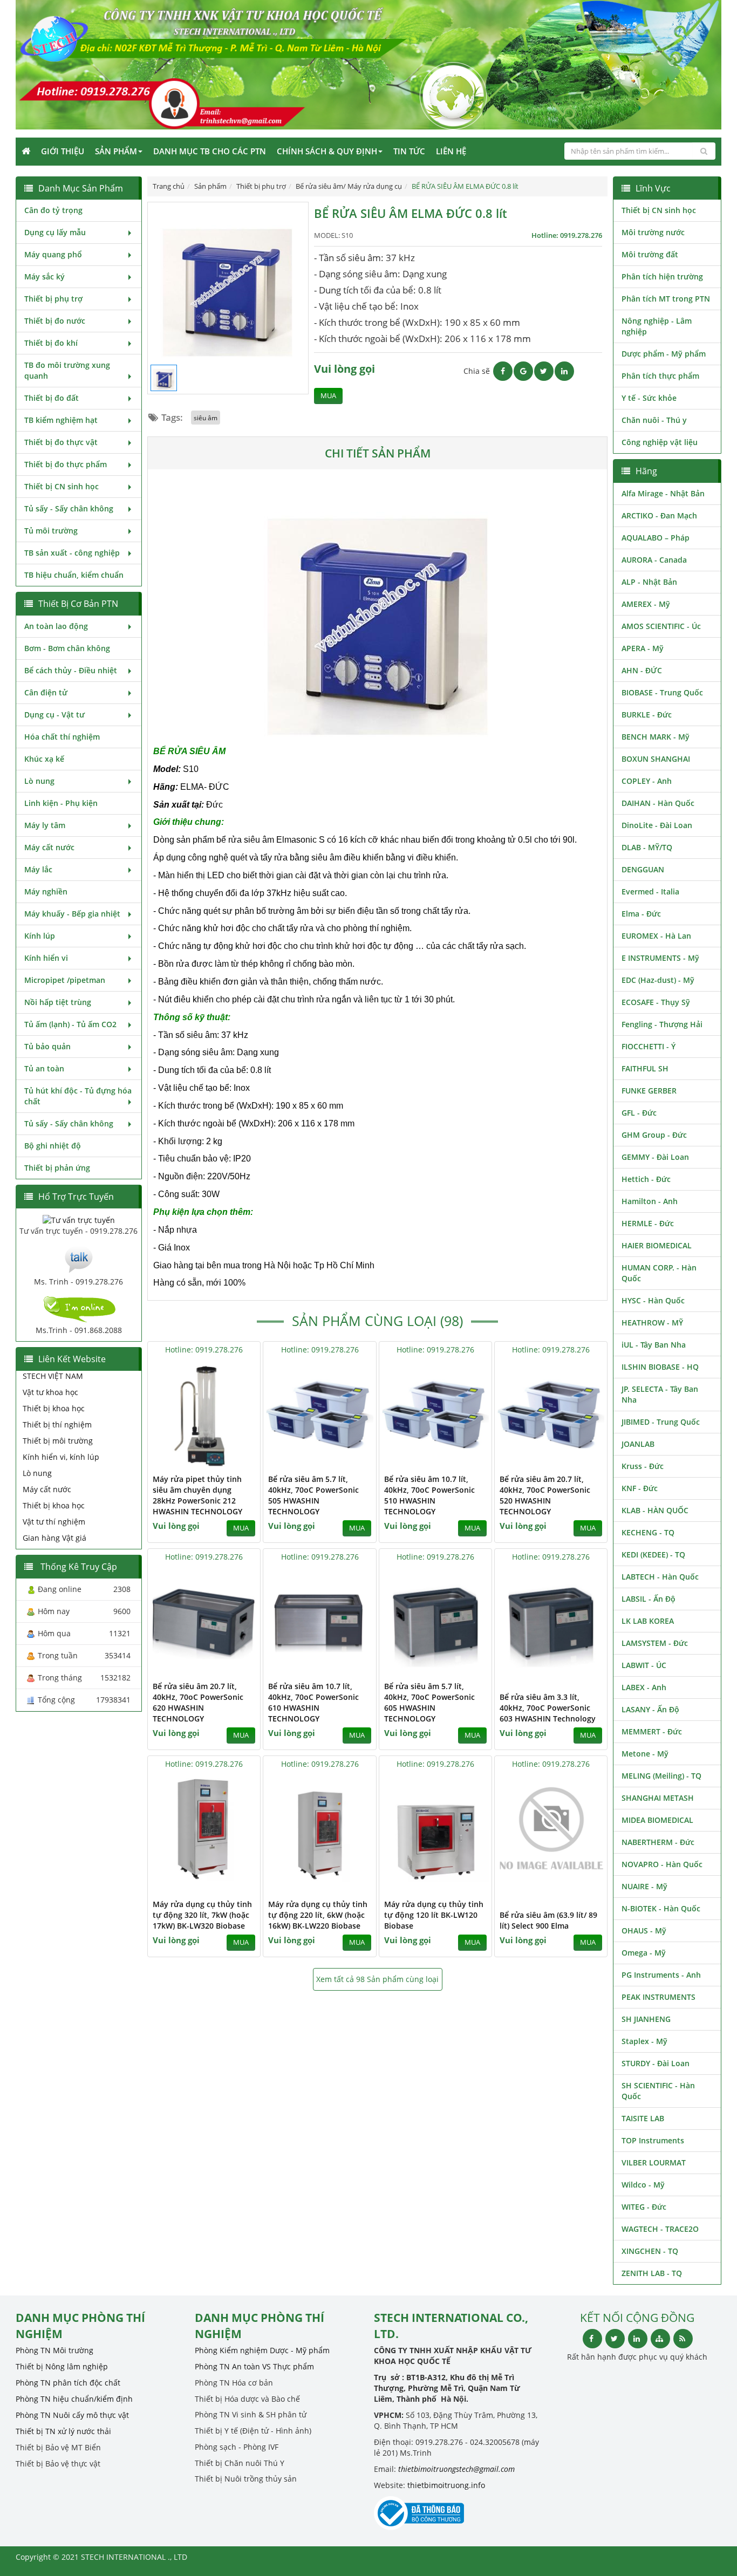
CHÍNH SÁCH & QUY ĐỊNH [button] (327, 151)
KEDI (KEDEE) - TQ (653, 1555)
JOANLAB (638, 1444)
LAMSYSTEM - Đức (655, 1643)
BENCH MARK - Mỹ (656, 737)
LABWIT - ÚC (644, 1665)
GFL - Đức (639, 1113)
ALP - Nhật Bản (649, 582)
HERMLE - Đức (648, 1223)
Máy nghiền (46, 891)
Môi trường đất (650, 254)
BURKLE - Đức (647, 715)
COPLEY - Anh (647, 781)
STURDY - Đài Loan (656, 2063)
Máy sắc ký (45, 276)
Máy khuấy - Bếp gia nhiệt (72, 914)
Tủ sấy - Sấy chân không (69, 508)
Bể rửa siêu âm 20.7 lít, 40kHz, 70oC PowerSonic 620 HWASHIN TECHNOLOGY (198, 1702)
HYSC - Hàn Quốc (653, 1300)
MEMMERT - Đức (652, 1731)
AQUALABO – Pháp (656, 538)
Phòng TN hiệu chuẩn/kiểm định (74, 2399)
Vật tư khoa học (50, 1392)
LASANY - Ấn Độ (650, 1709)
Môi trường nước (653, 232)
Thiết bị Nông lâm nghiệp (62, 2366)
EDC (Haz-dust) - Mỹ (658, 980)
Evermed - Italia (650, 891)
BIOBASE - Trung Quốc (662, 692)
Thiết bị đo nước (55, 321)
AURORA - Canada (654, 560)
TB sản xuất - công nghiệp (72, 553)
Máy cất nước (49, 847)
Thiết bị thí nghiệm (57, 1424)
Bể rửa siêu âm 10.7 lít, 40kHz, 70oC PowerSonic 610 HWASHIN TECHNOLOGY (313, 1702)
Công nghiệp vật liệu (660, 442)
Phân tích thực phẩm (660, 376)
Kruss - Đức (643, 1466)
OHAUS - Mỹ (644, 1931)
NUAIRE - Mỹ (644, 1886)
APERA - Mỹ (643, 648)
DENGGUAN (643, 869)
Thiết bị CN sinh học (62, 486)
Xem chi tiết (230, 1461)
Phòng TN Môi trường (54, 2350)
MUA (328, 396)
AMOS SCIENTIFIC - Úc (661, 626)
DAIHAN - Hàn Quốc (658, 803)
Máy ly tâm (45, 825)
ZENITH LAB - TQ (652, 2273)
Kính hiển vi (46, 958)
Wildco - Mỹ (643, 2185)
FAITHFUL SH (645, 1068)
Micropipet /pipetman (65, 980)
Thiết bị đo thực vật (61, 442)
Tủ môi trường (51, 531)
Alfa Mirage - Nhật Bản (663, 493)
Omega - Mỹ (644, 1953)
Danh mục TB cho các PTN (210, 151)
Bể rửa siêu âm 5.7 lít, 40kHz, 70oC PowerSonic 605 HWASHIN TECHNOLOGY (429, 1702)
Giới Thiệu (63, 151)
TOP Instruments (653, 2140)
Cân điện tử (46, 692)
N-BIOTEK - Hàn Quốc (661, 1908)
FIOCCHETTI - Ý (649, 1046)
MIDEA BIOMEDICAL (657, 1820)
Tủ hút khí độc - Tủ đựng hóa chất (78, 1096)
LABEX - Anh (644, 1687)
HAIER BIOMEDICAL (657, 1245)
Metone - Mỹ (645, 1754)
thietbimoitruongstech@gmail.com (456, 2469)
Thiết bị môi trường (58, 1441)
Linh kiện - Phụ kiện (61, 803)
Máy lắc (38, 869)
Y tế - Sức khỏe (649, 398)
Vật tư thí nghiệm (54, 1522)
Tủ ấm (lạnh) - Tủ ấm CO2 (70, 1024)
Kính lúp (40, 936)
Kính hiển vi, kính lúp (61, 1457)
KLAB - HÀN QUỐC (655, 1510)
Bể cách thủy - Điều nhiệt (71, 670)
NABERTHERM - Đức (658, 1842)
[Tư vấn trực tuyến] (79, 1219)
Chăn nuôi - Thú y (654, 420)
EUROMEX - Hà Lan (656, 936)
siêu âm (206, 418)
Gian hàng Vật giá (54, 1538)
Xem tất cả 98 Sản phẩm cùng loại (377, 1979)
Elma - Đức (641, 914)
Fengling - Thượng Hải (662, 1024)
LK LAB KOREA (648, 1621)
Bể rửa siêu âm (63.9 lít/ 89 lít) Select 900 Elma (548, 1920)
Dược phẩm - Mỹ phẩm (664, 354)
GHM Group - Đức (654, 1135)
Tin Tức (409, 151)
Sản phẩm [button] (116, 151)
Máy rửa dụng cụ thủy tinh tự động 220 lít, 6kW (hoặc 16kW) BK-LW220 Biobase (318, 1915)
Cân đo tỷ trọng (53, 210)
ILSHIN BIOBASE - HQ (660, 1367)
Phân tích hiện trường (662, 276)
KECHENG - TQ (648, 1532)
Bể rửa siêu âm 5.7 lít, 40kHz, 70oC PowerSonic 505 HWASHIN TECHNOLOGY (313, 1495)
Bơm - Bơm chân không (67, 648)
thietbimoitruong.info (446, 2485)
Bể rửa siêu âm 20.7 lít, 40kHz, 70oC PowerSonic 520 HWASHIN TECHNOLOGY (545, 1495)
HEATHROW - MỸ (652, 1323)
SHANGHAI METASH (658, 1798)
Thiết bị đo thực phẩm (66, 464)
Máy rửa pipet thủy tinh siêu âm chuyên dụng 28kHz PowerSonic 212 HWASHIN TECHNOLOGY (197, 1495)
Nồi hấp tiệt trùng (58, 1002)
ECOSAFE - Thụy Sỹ (656, 1002)
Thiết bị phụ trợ (53, 299)
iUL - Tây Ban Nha (654, 1345)
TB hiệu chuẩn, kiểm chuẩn (74, 575)
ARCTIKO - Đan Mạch (659, 515)
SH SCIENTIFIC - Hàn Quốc (658, 2091)
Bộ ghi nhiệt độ (53, 1146)
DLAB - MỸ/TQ (647, 847)
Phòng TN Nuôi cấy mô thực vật (72, 2415)
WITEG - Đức (644, 2207)
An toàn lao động (56, 626)
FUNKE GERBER (649, 1091)
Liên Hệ (451, 151)
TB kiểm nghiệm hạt (61, 420)
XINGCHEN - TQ (650, 2251)
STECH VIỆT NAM (53, 1376)
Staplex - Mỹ (644, 2041)
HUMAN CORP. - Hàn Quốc (659, 1273)
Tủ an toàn (44, 1068)
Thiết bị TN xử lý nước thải (63, 2431)
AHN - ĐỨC (642, 670)
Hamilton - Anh (650, 1201)
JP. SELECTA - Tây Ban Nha (660, 1394)
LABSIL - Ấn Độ (649, 1599)
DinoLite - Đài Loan (657, 825)
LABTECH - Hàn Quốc (660, 1577)
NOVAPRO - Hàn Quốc (662, 1864)
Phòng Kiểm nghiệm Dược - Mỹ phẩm (262, 2350)
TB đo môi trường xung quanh (67, 370)
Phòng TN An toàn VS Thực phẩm (254, 2366)
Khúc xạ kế (44, 759)
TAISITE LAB (643, 2118)
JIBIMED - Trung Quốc (661, 1422)
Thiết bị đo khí (51, 343)
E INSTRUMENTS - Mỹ (660, 958)
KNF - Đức (640, 1488)
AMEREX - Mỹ (646, 604)
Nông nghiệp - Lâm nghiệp (657, 326)
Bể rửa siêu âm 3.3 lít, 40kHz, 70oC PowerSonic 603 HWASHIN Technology (548, 1708)
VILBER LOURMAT (654, 2162)
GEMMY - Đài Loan (655, 1157)
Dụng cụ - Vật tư (54, 715)
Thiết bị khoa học (54, 1408)
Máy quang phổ (53, 254)
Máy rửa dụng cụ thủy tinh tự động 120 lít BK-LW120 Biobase (434, 1915)
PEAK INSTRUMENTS (658, 1997)
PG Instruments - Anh (661, 1975)
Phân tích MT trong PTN (666, 299)
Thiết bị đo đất (52, 398)
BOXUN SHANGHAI (656, 759)
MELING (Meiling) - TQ (661, 1776)
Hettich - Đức (646, 1179)
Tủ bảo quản (47, 1046)
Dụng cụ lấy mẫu (55, 232)
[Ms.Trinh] (79, 1258)
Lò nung (39, 781)
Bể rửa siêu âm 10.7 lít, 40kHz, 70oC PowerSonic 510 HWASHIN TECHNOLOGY (429, 1495)
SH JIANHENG (646, 2019)
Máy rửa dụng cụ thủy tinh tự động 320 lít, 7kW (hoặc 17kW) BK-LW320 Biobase (202, 1915)
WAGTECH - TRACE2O (660, 2229)
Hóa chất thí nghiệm (62, 737)
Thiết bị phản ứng (57, 1168)
